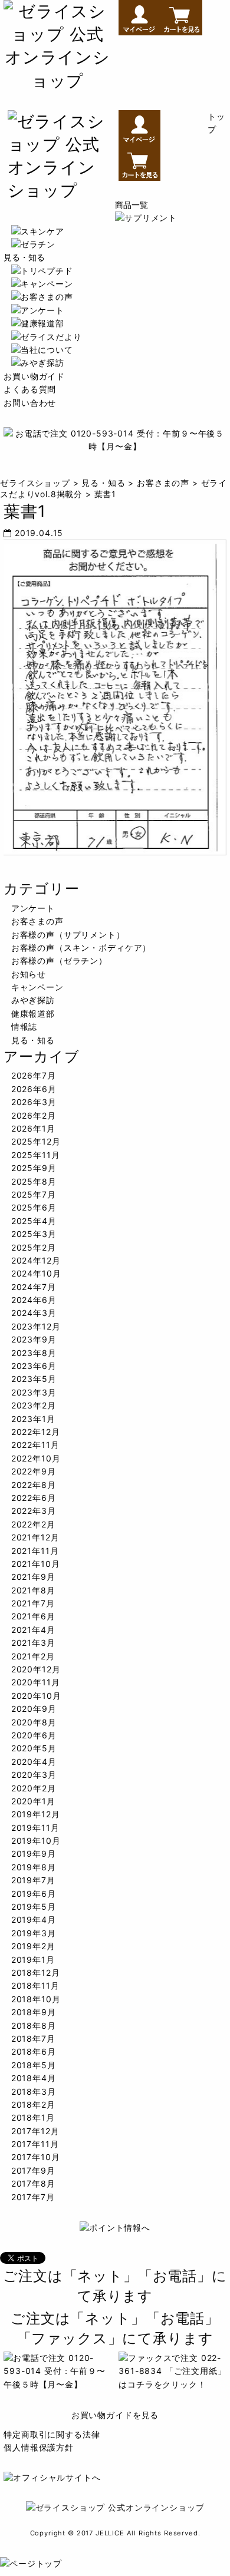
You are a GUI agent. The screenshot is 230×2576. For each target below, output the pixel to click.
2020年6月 (34, 1735)
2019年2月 (33, 1946)
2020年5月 (34, 1748)
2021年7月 (33, 1603)
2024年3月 (34, 1313)
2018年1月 (33, 2117)
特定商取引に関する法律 (52, 2434)
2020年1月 (33, 1801)
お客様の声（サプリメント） (68, 935)
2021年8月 (33, 1590)
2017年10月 (36, 2157)
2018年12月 (36, 1972)
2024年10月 (36, 1273)
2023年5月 (34, 1379)
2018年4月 (34, 2078)
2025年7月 (34, 1194)
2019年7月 (33, 1880)
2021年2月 (33, 1656)
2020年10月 (36, 1696)
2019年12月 (36, 1814)
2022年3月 (34, 1511)
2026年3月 (34, 1102)
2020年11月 (36, 1682)
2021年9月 (33, 1577)
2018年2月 (33, 2104)
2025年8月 (34, 1181)
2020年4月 (34, 1762)
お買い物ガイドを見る (115, 2415)
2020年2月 (34, 1788)
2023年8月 (34, 1353)
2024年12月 (36, 1260)
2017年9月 (33, 2170)
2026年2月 (34, 1115)
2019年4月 (34, 1919)
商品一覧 (132, 205)
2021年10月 (36, 1564)
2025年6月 (34, 1207)
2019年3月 (34, 1933)
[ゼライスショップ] (57, 81)
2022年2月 (33, 1524)
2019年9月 (34, 1854)
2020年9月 (34, 1709)
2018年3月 (34, 2091)
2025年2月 (34, 1247)
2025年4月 (34, 1221)
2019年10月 (36, 1841)
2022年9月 (34, 1471)
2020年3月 (34, 1775)
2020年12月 (36, 1669)
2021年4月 (33, 1630)
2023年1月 (33, 1419)
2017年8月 (33, 2183)
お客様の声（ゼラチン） (59, 960)
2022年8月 (34, 1485)
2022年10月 (36, 1458)
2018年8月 (34, 2026)
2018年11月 (35, 1985)
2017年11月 (35, 2144)
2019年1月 (33, 1960)
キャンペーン (37, 987)
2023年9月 (34, 1339)
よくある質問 (30, 389)
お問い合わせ (30, 403)
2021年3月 (33, 1643)
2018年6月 (34, 2051)
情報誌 (24, 1026)
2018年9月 (34, 2012)
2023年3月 (34, 1392)
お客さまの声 (37, 921)
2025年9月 (34, 1168)
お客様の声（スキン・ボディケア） (81, 948)
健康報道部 (33, 1013)
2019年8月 (34, 1867)
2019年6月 (34, 1894)
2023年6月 (34, 1366)
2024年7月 (34, 1287)
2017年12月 (35, 2131)
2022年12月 (36, 1432)
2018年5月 (34, 2065)
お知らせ (29, 974)
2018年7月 (33, 2038)
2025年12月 (36, 1141)
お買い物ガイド (34, 376)
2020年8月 (34, 1722)
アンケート (33, 908)
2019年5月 (34, 1907)
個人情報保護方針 (39, 2447)
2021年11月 (35, 1551)
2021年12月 (35, 1537)
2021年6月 (33, 1616)
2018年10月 (36, 1999)
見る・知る (24, 257)
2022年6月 (34, 1498)
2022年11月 (35, 1445)
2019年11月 (35, 1828)
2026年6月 (34, 1089)
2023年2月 (34, 1405)
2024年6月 (34, 1300)
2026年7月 (34, 1075)
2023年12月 (36, 1326)
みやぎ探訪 (33, 1000)
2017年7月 (33, 2197)
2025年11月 (36, 1155)
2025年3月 (34, 1234)
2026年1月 (33, 1128)
